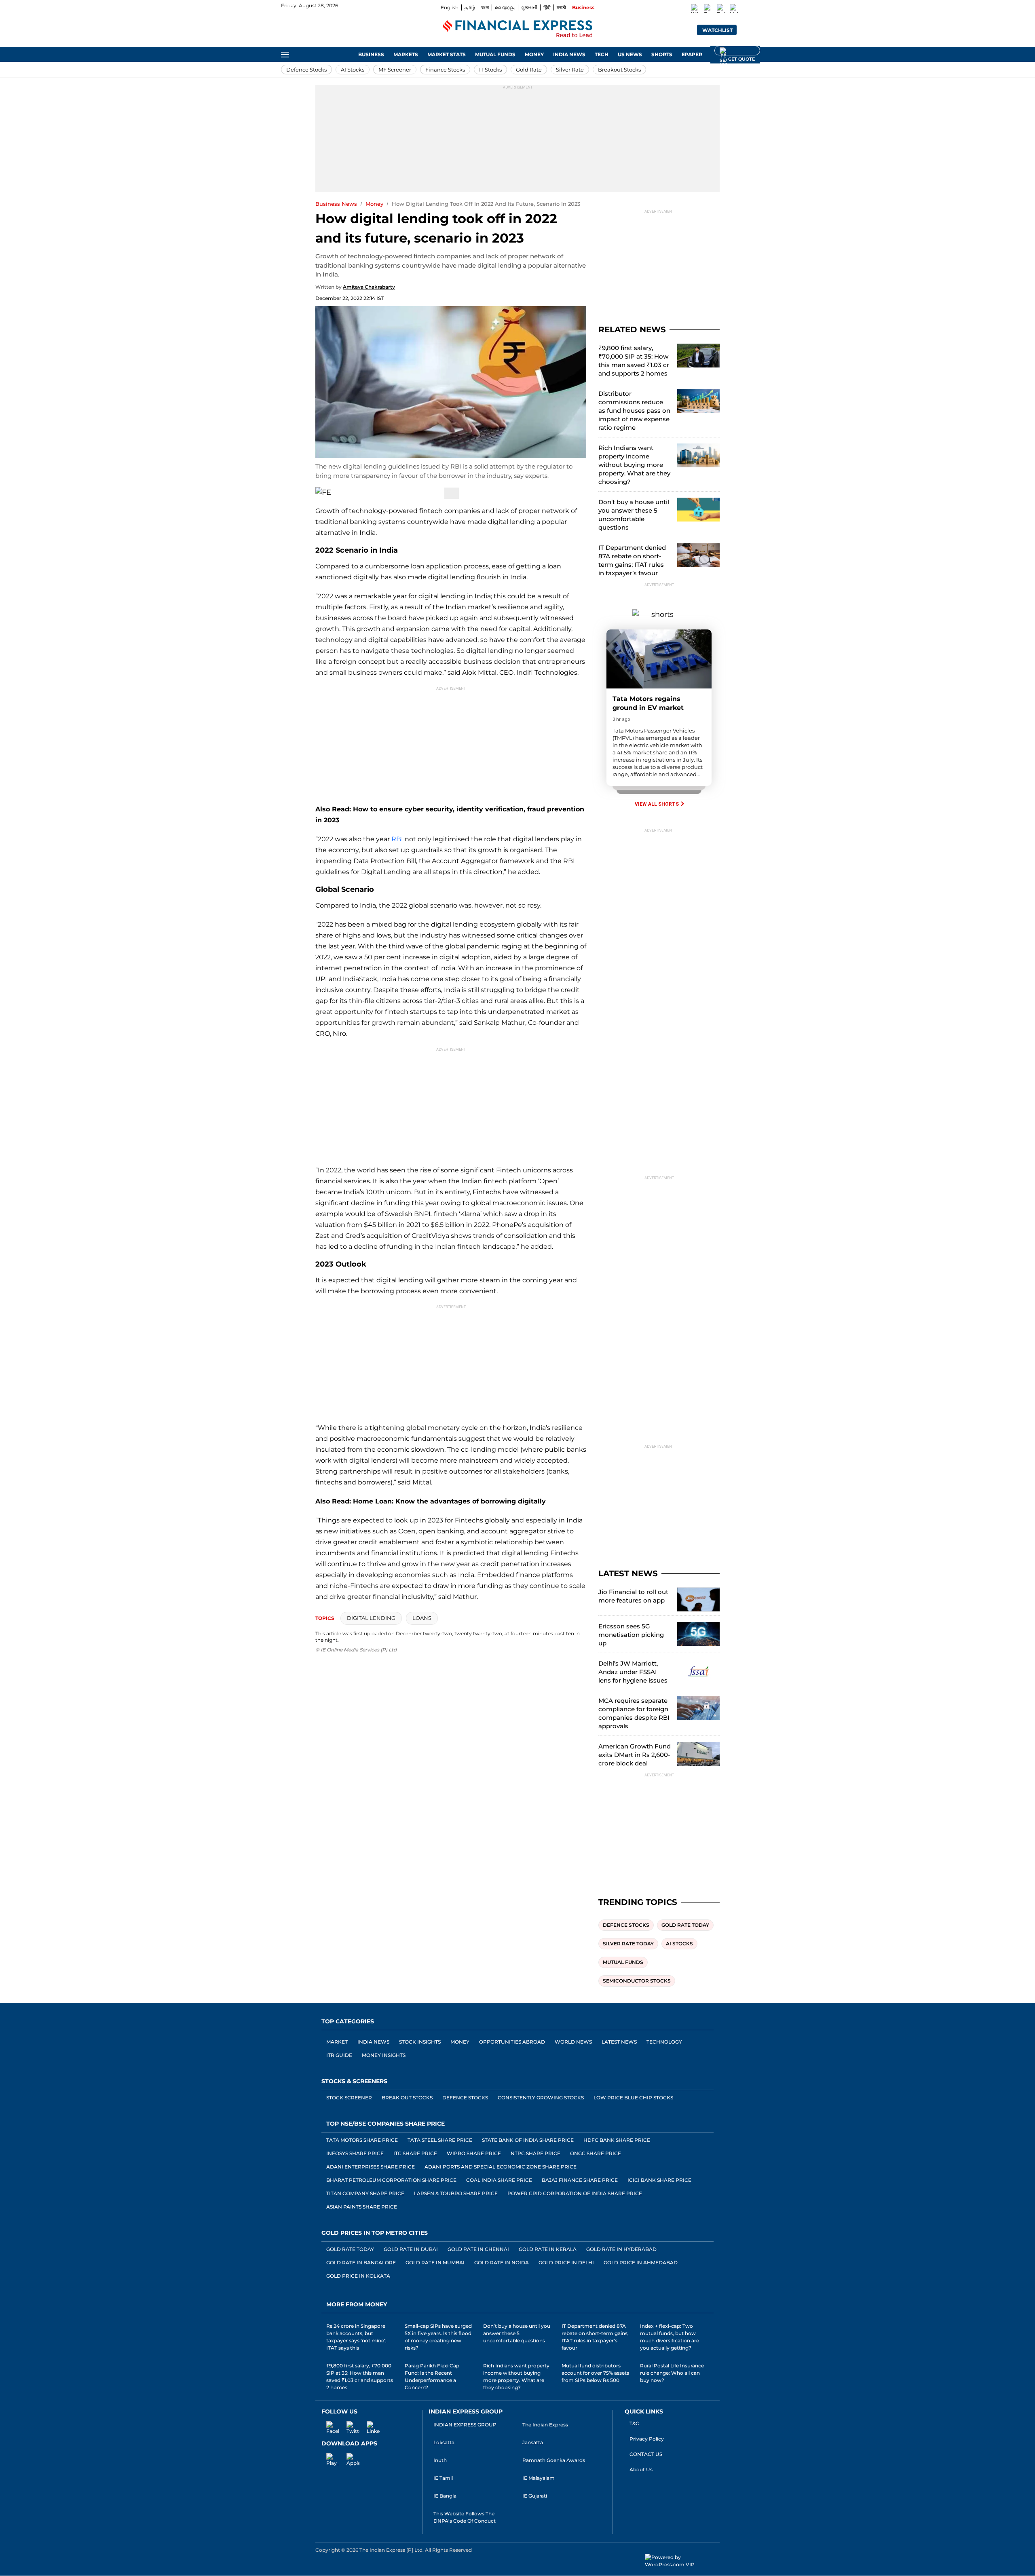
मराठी (561, 7)
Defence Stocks (306, 70)
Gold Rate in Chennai (478, 2249)
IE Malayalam (539, 2478)
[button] (746, 29)
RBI (397, 839)
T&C (634, 2423)
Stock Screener (349, 2098)
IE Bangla (445, 2496)
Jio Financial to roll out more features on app (633, 1596)
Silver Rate (570, 70)
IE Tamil (443, 2478)
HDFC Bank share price (617, 2140)
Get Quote (737, 51)
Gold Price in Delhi (566, 2262)
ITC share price (415, 2153)
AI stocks (679, 1944)
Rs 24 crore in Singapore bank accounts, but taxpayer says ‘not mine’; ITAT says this (356, 2337)
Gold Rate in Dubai (411, 2249)
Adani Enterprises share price (371, 2167)
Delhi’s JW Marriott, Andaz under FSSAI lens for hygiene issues (633, 1672)
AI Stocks (353, 70)
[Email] (369, 493)
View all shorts (657, 804)
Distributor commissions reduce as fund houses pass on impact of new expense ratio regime (634, 411)
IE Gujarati (535, 2496)
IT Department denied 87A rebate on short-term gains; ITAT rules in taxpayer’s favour (632, 560)
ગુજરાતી (529, 7)
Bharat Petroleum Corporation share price (391, 2180)
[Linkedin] (734, 10)
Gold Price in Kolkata (358, 2276)
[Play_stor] (328, 2458)
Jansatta (533, 2442)
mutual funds (623, 1962)
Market (337, 2042)
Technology (664, 2042)
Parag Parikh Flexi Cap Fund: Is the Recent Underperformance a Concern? (432, 2376)
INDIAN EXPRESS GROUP (465, 2425)
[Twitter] (721, 10)
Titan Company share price (365, 2193)
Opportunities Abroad (512, 2042)
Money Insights (384, 2055)
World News (573, 2042)
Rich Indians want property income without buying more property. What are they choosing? (634, 465)
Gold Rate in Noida (502, 2262)
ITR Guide (339, 2055)
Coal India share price (499, 2180)
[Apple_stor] (348, 2458)
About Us (641, 2469)
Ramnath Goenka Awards (554, 2460)
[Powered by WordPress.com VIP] (682, 2561)
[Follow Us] (452, 493)
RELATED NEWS (632, 329)
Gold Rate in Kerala (548, 2249)
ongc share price (596, 2153)
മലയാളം (505, 7)
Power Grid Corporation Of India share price (575, 2193)
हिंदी (547, 7)
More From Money (357, 2304)
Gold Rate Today (350, 2249)
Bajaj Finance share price (580, 2180)
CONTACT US (646, 2454)
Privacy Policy (647, 2439)
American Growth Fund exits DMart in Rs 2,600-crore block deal (635, 1755)
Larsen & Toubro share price (456, 2193)
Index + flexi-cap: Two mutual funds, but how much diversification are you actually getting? (670, 2337)
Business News (336, 204)
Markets (406, 54)
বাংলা (485, 7)
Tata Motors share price (362, 2140)
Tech (602, 54)
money (374, 204)
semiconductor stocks (637, 1981)
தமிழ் (470, 7)
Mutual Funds (495, 54)
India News (569, 54)
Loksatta (444, 2442)
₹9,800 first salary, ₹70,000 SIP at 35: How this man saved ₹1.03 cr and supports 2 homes (634, 361)
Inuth (440, 2460)
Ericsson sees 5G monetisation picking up (631, 1635)
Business (583, 7)
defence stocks (626, 1925)
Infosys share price (355, 2153)
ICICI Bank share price (659, 2180)
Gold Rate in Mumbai (435, 2262)
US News (630, 54)
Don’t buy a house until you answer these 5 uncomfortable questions (634, 515)
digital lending (371, 1618)
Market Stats (447, 54)
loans (422, 1618)
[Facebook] (708, 10)
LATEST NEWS (628, 1573)
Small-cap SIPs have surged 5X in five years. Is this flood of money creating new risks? (438, 2337)
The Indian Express (545, 2425)
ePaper (692, 54)
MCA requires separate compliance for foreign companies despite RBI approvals (634, 1713)
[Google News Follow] (747, 8)
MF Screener (395, 70)
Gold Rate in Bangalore (361, 2262)
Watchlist (717, 30)
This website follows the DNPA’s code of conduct (465, 2517)
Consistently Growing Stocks (541, 2098)
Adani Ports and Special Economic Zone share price (501, 2167)
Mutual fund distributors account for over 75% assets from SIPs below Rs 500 (595, 2373)
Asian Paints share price (362, 2207)
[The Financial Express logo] (517, 30)
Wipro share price (474, 2153)
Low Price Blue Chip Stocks (633, 2098)
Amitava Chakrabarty (369, 287)
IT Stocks (490, 70)
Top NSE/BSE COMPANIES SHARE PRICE (385, 2124)
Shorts (662, 54)
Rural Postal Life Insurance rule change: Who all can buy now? (672, 2373)
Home (341, 54)
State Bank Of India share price (528, 2140)
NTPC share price (535, 2153)
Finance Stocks (445, 70)
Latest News (619, 2042)
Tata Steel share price (440, 2140)
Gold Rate (529, 70)
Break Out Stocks (407, 2098)
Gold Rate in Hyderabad (621, 2249)
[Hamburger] (285, 55)
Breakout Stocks (619, 70)
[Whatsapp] (695, 10)
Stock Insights (420, 2042)
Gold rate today (685, 1925)
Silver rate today (628, 1944)
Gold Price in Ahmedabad (641, 2262)
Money (534, 54)
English (450, 7)
